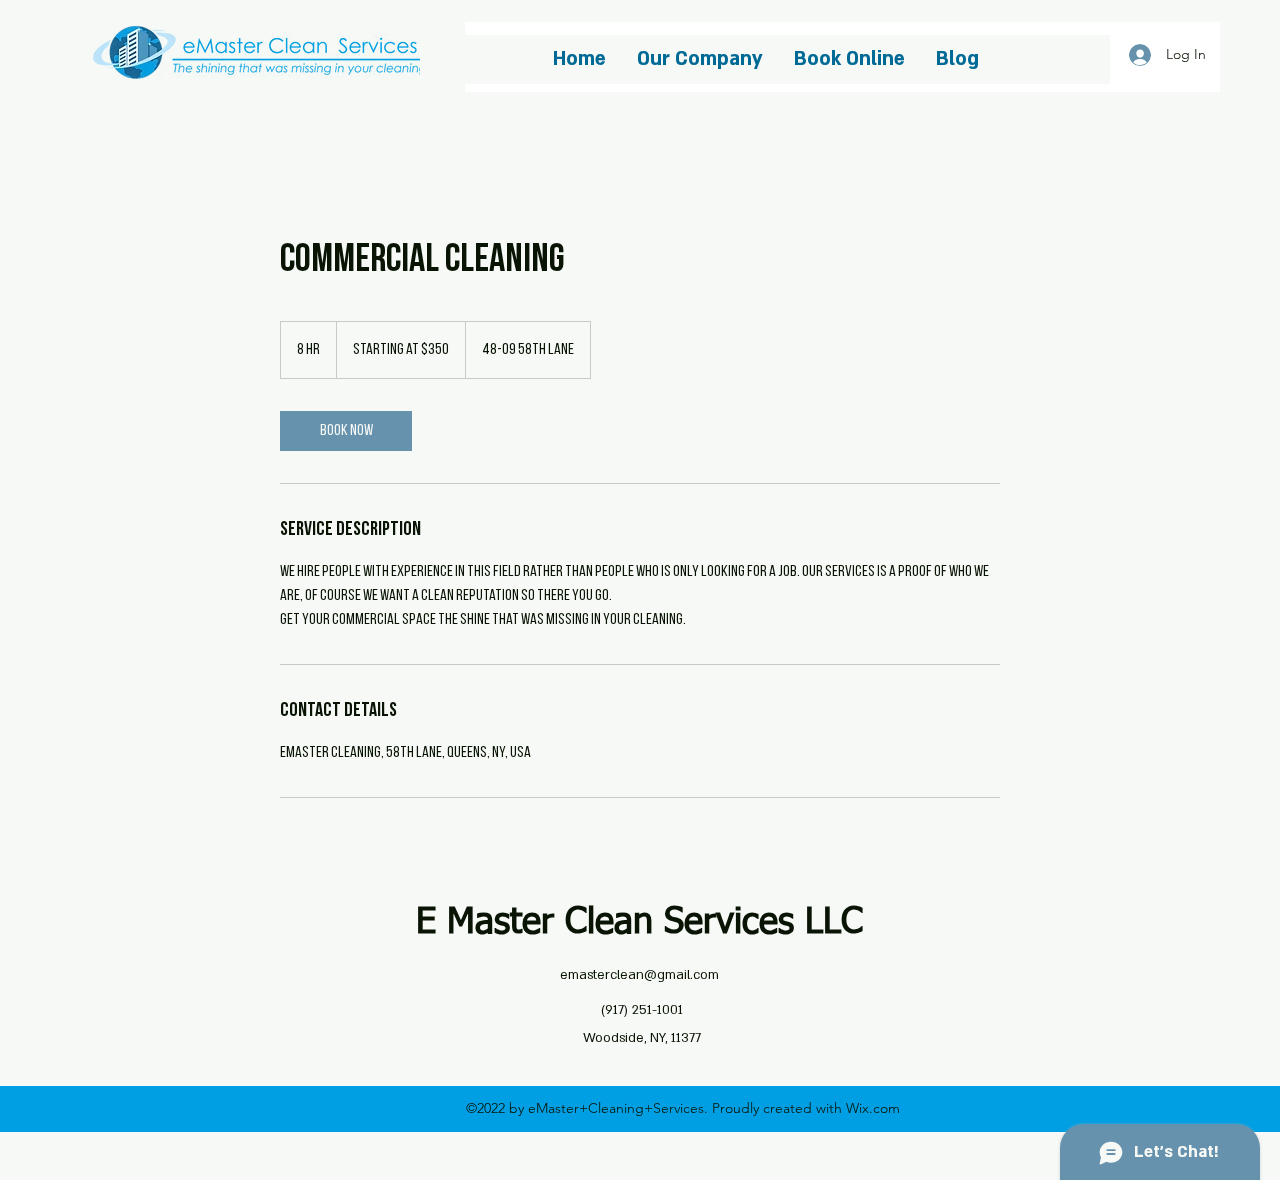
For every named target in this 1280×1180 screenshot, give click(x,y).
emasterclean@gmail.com (639, 975)
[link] (346, 431)
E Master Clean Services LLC (639, 923)
